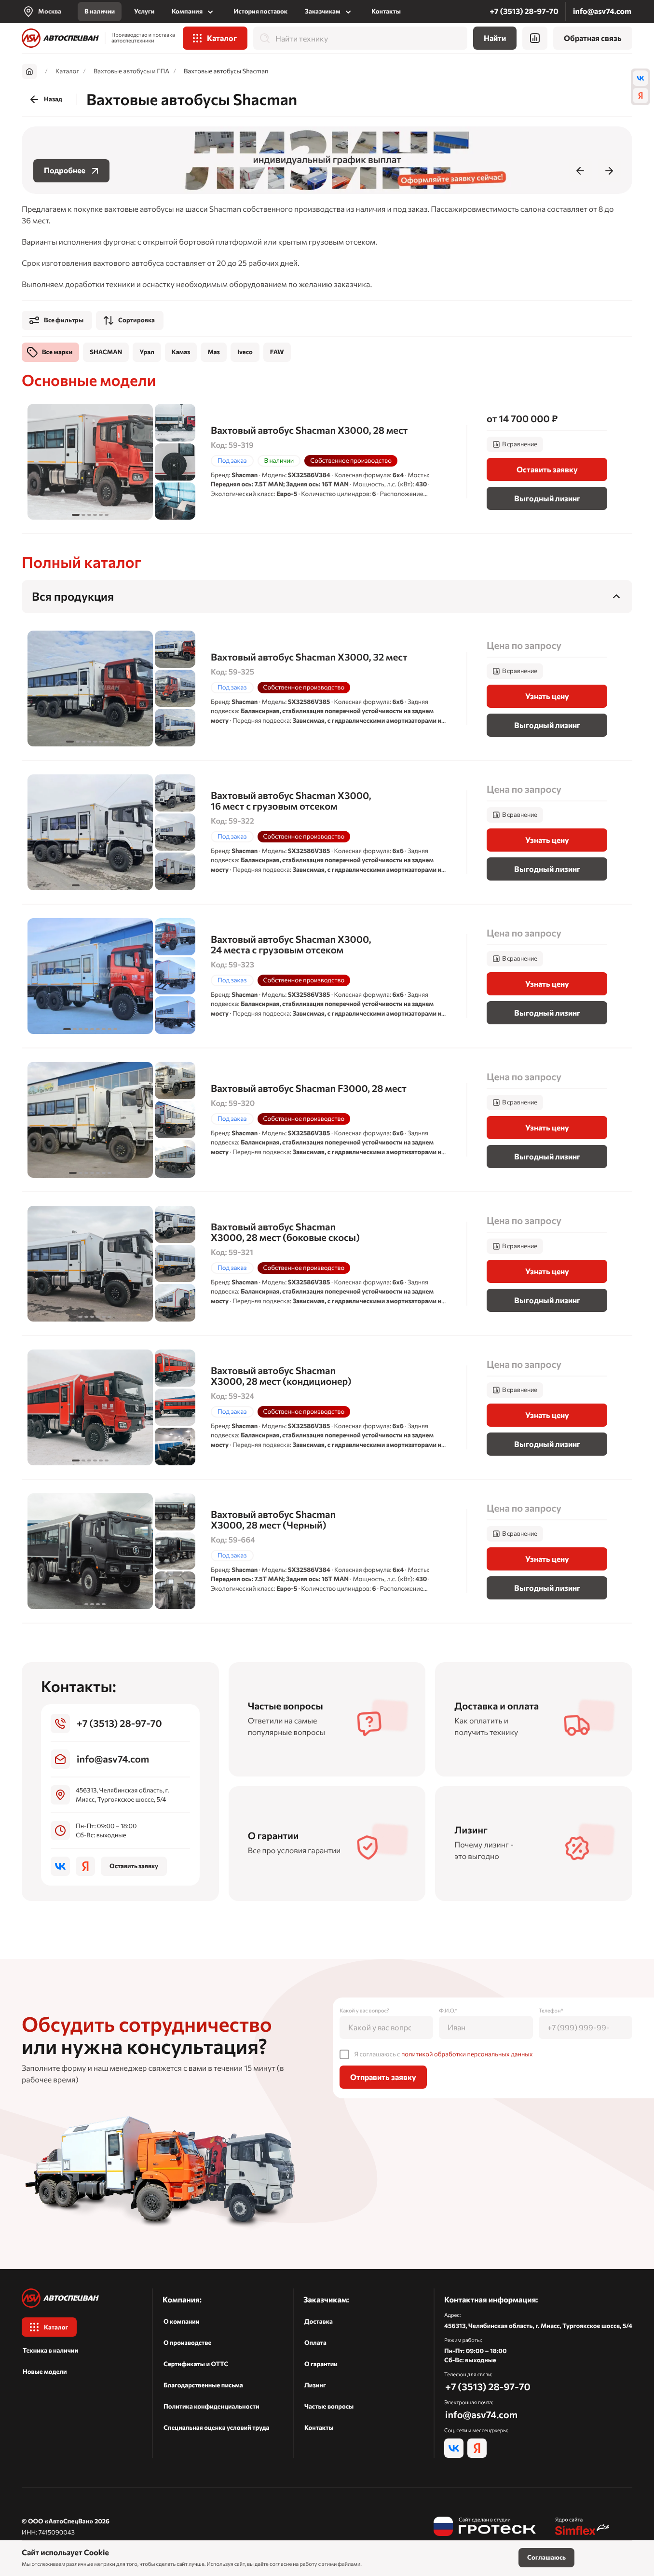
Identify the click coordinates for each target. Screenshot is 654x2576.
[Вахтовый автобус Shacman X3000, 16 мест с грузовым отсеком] (327, 832)
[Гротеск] (485, 2527)
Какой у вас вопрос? (364, 2011)
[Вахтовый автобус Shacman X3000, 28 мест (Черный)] (327, 1551)
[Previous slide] (580, 171)
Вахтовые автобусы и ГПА (131, 71)
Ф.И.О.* (448, 2011)
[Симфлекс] (583, 2527)
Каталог (67, 71)
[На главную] (60, 38)
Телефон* (551, 2011)
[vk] (640, 78)
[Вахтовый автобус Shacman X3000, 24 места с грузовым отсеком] (327, 976)
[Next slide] (609, 171)
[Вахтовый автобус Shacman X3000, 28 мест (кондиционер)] (327, 1407)
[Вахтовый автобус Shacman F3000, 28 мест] (327, 1120)
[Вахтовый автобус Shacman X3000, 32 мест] (327, 689)
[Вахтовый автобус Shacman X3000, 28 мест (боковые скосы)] (327, 1264)
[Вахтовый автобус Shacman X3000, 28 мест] (327, 462)
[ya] (640, 96)
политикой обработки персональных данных (467, 2054)
